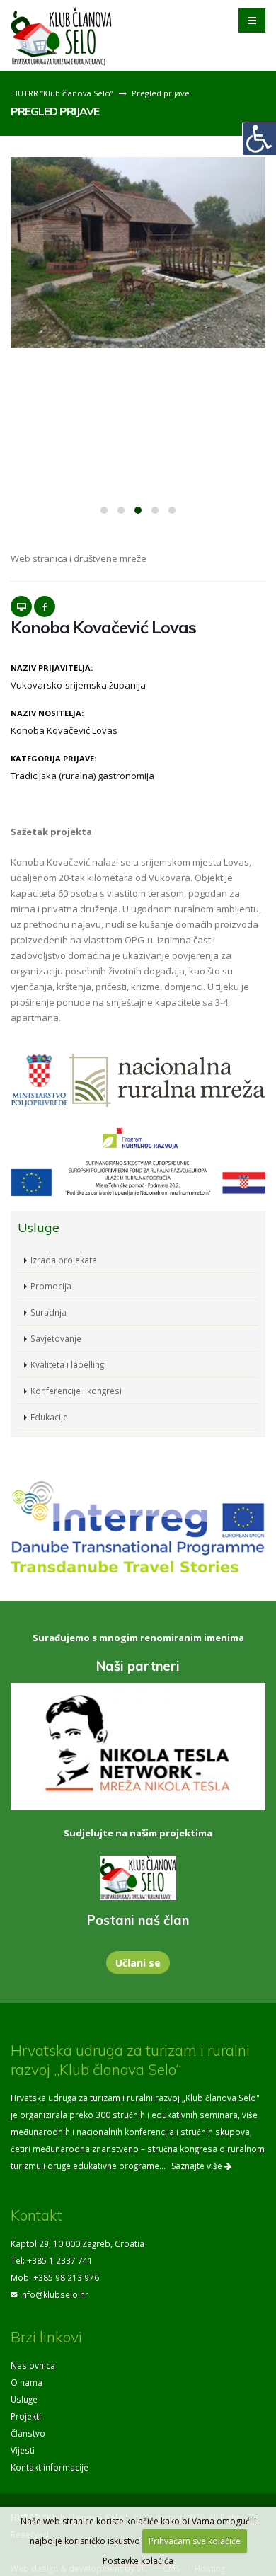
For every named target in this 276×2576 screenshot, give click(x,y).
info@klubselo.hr (54, 2294)
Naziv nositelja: (47, 713)
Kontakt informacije (50, 2467)
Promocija (51, 1286)
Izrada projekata (64, 1260)
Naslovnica (33, 2365)
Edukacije (49, 1417)
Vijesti (23, 2450)
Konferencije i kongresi (76, 1391)
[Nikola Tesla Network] (138, 1747)
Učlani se (138, 1963)
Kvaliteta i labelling (67, 1364)
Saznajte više (198, 2166)
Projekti (26, 2416)
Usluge (24, 2399)
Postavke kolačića (138, 2561)
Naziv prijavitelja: (52, 668)
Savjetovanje (56, 1338)
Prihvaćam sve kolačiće (195, 2541)
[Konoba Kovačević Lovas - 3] (138, 253)
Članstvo (28, 2433)
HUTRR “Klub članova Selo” (63, 93)
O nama (27, 2382)
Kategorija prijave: (53, 758)
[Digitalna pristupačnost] (259, 139)
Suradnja (48, 1312)
